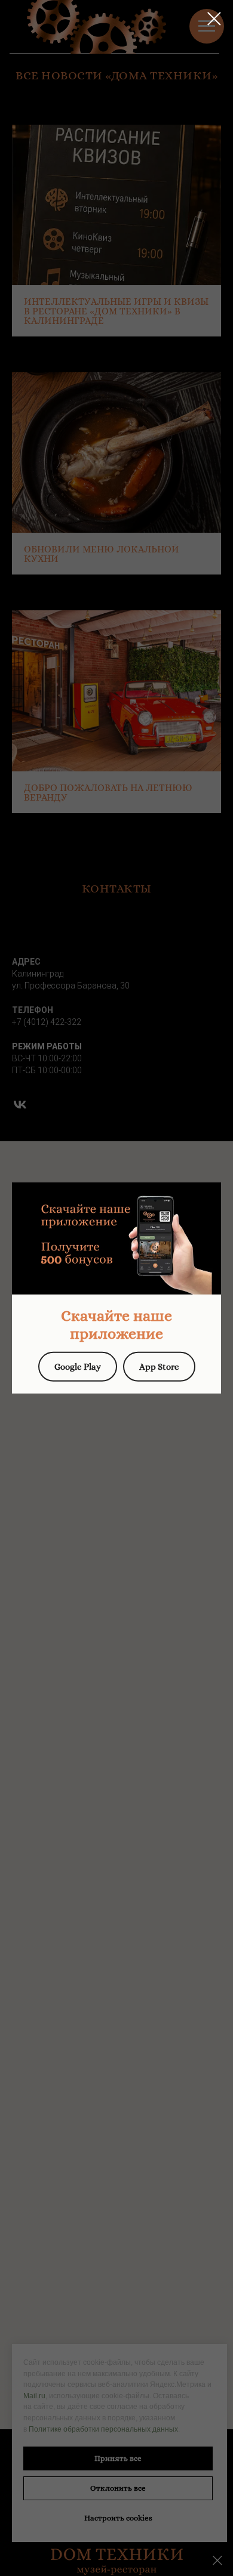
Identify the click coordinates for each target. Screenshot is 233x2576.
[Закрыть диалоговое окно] (214, 19)
